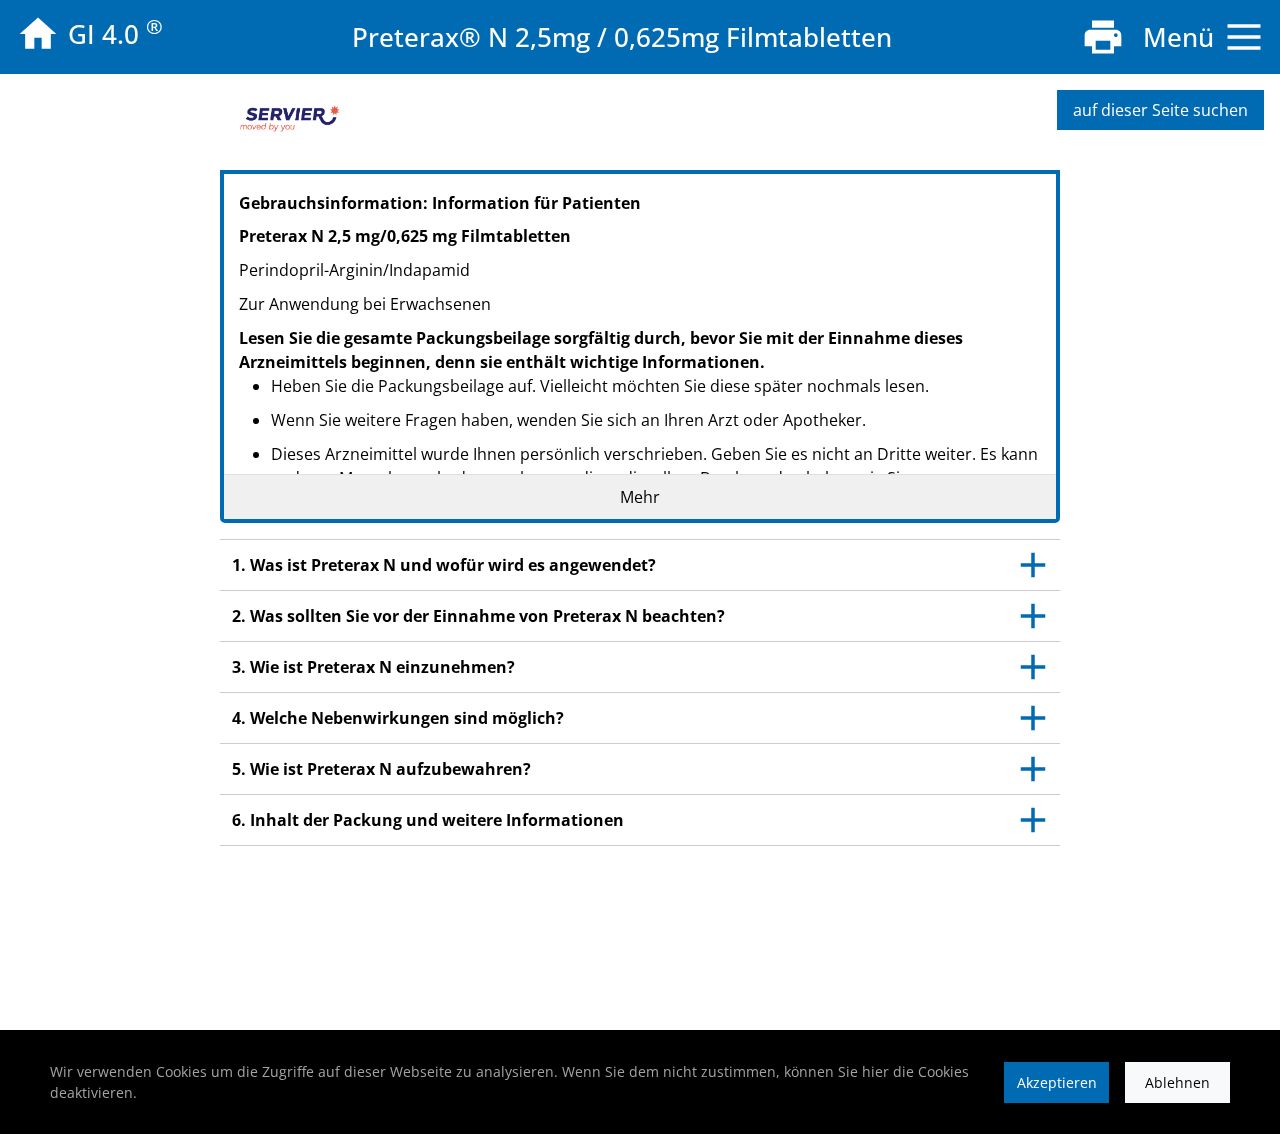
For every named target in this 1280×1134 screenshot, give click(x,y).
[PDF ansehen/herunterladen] (1103, 37)
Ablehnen (1177, 1082)
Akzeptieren (1057, 1082)
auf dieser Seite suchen (1160, 110)
